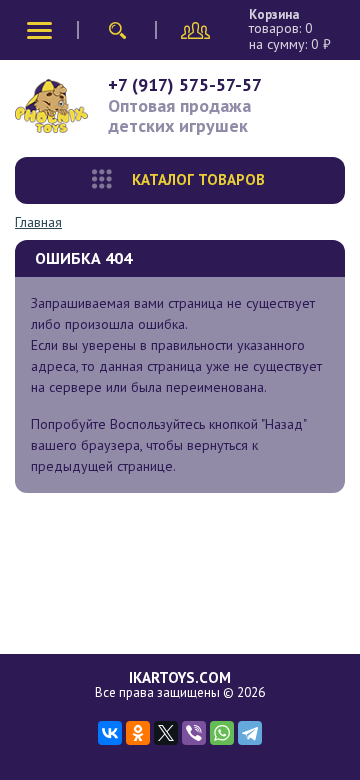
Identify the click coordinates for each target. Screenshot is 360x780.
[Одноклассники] (138, 733)
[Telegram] (250, 733)
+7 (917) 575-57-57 (185, 84)
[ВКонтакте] (110, 733)
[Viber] (194, 733)
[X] (166, 733)
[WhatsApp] (222, 733)
